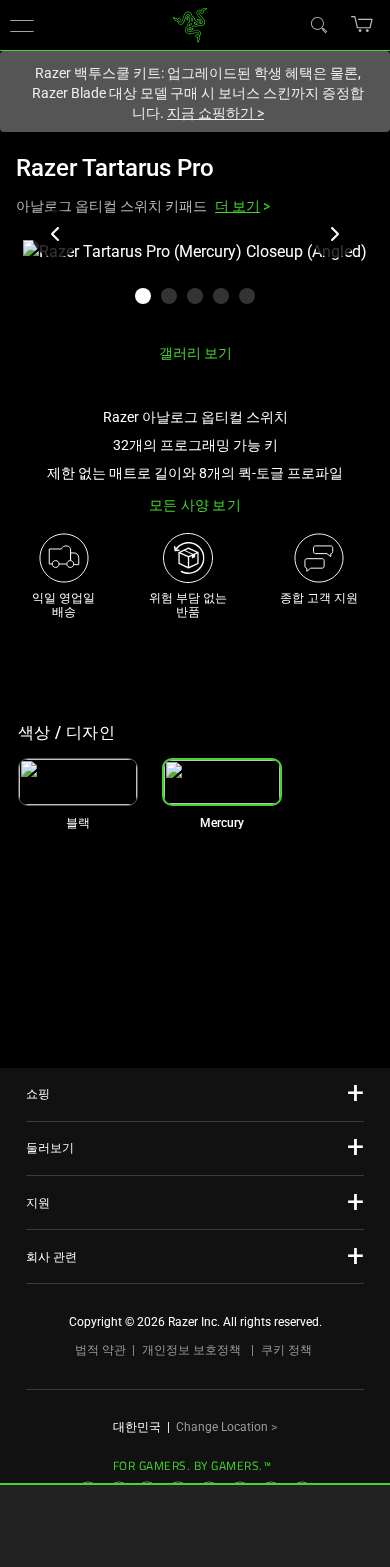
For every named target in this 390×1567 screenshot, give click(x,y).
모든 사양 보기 (195, 505)
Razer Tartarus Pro (115, 168)
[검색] (318, 24)
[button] (362, 24)
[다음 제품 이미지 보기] (334, 234)
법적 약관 (100, 1350)
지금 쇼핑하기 (215, 113)
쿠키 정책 (286, 1350)
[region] (195, 283)
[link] (190, 23)
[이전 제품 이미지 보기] (56, 234)
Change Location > (226, 1427)
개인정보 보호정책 (191, 1350)
